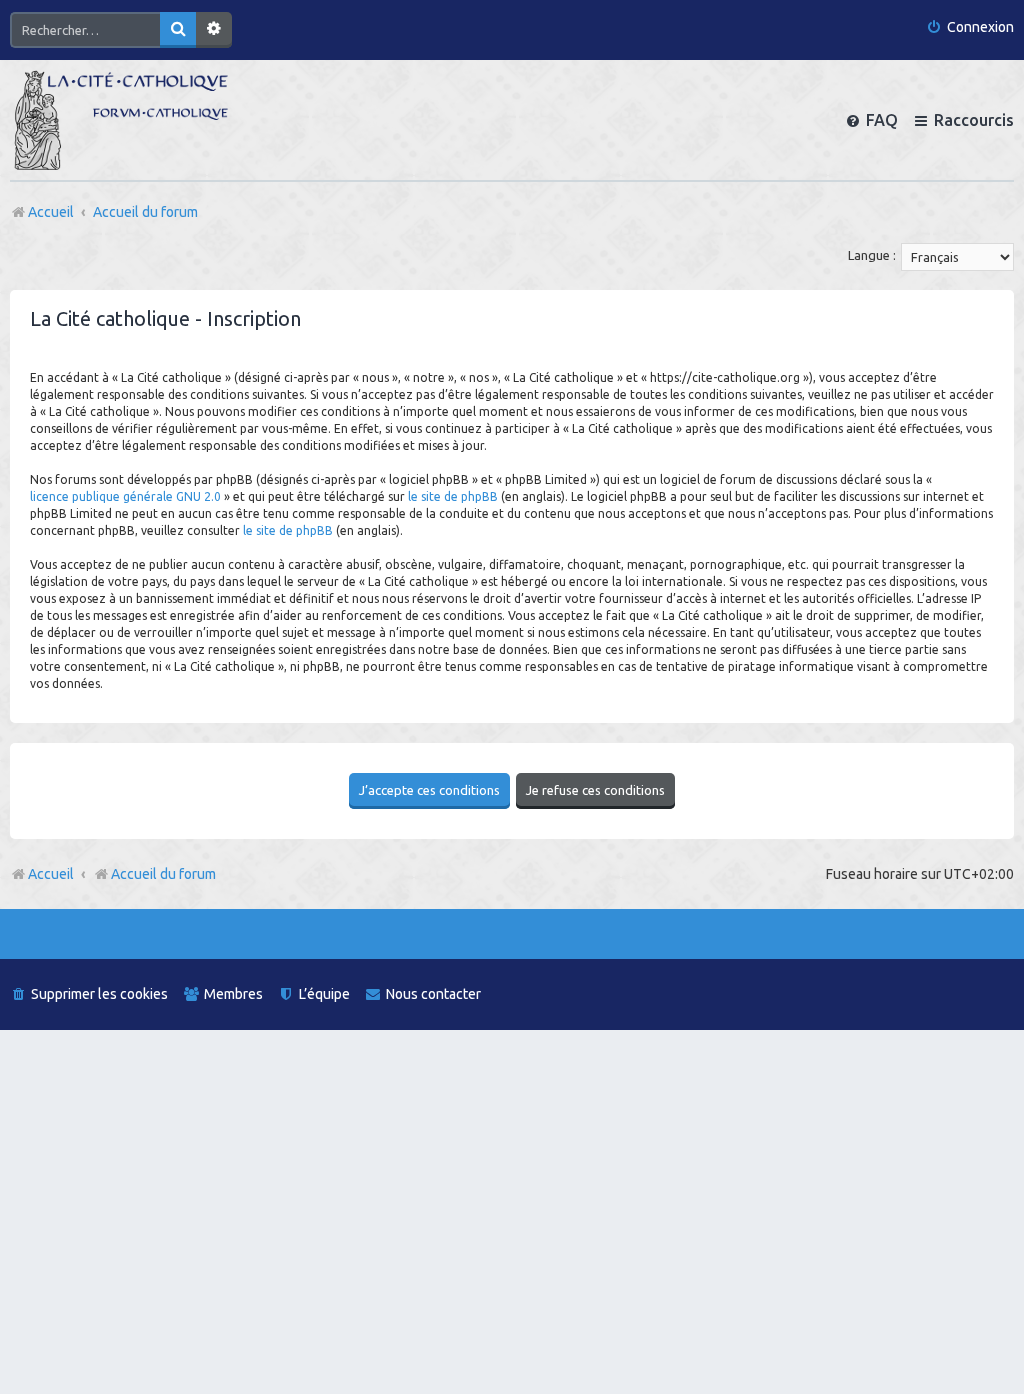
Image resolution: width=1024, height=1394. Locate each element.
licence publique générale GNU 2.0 (125, 496)
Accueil (51, 874)
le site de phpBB (453, 496)
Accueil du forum (163, 874)
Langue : (872, 255)
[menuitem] (970, 27)
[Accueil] (121, 120)
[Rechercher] (178, 30)
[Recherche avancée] (214, 30)
